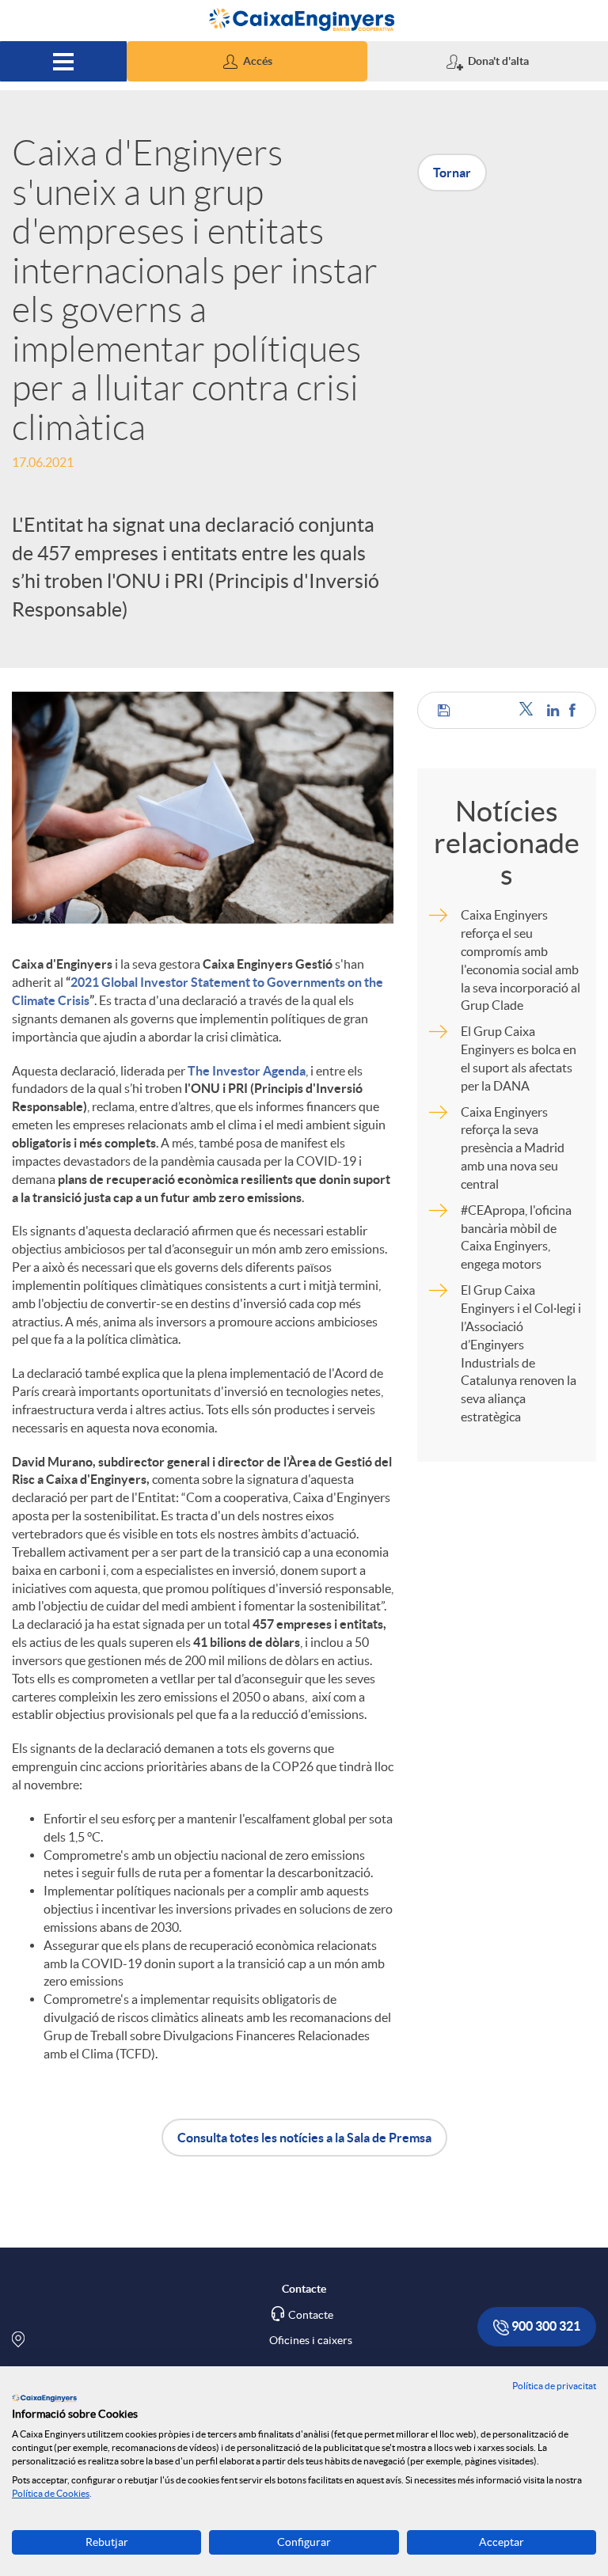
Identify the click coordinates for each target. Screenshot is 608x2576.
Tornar (452, 173)
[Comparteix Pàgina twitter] (529, 710)
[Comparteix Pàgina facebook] (572, 710)
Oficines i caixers (311, 2340)
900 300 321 (545, 2326)
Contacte (311, 2315)
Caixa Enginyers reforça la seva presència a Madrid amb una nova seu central (513, 1148)
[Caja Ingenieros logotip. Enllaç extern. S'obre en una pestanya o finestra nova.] (44, 2398)
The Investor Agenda (247, 1071)
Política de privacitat (554, 2386)
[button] (247, 61)
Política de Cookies (51, 2493)
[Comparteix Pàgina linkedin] (554, 710)
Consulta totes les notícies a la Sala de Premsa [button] (304, 2138)
